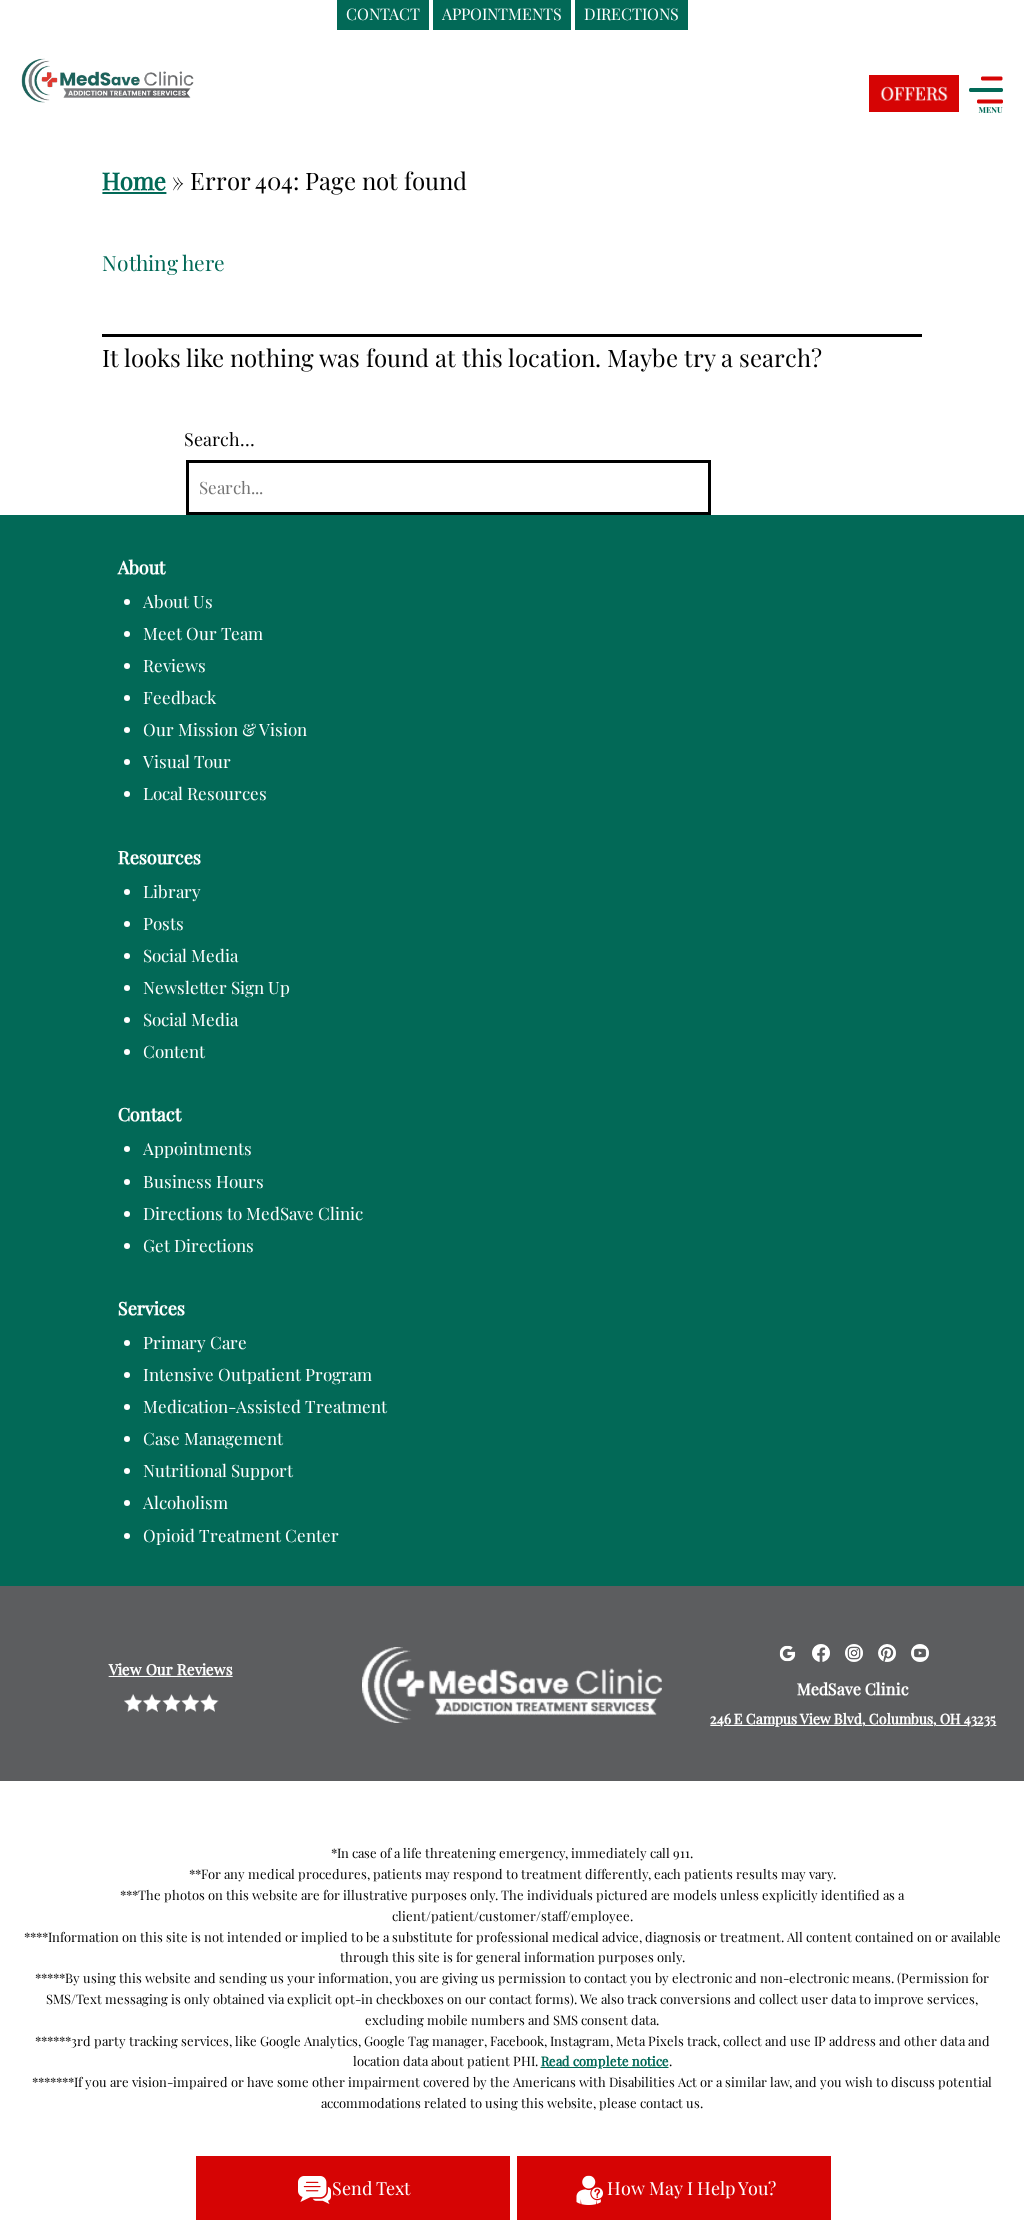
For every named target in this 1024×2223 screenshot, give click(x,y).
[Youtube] (920, 1652)
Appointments (197, 1148)
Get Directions (198, 1245)
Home (134, 180)
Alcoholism (185, 1502)
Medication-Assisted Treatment (265, 1406)
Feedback (179, 697)
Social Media (190, 955)
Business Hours (203, 1181)
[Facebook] (821, 1652)
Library (172, 891)
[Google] (787, 1652)
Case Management (213, 1438)
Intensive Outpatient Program (257, 1374)
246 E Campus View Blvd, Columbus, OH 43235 (853, 1718)
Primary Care (195, 1342)
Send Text (371, 2188)
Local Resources (205, 793)
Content (174, 1051)
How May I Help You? (691, 2188)
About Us (178, 601)
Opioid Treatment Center (241, 1535)
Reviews (174, 665)
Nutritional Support (218, 1470)
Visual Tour (187, 761)
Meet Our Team (203, 633)
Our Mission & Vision (225, 729)
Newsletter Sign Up (216, 987)
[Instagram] (854, 1652)
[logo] (145, 83)
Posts (163, 923)
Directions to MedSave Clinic (253, 1213)
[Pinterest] (887, 1652)
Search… (219, 439)
